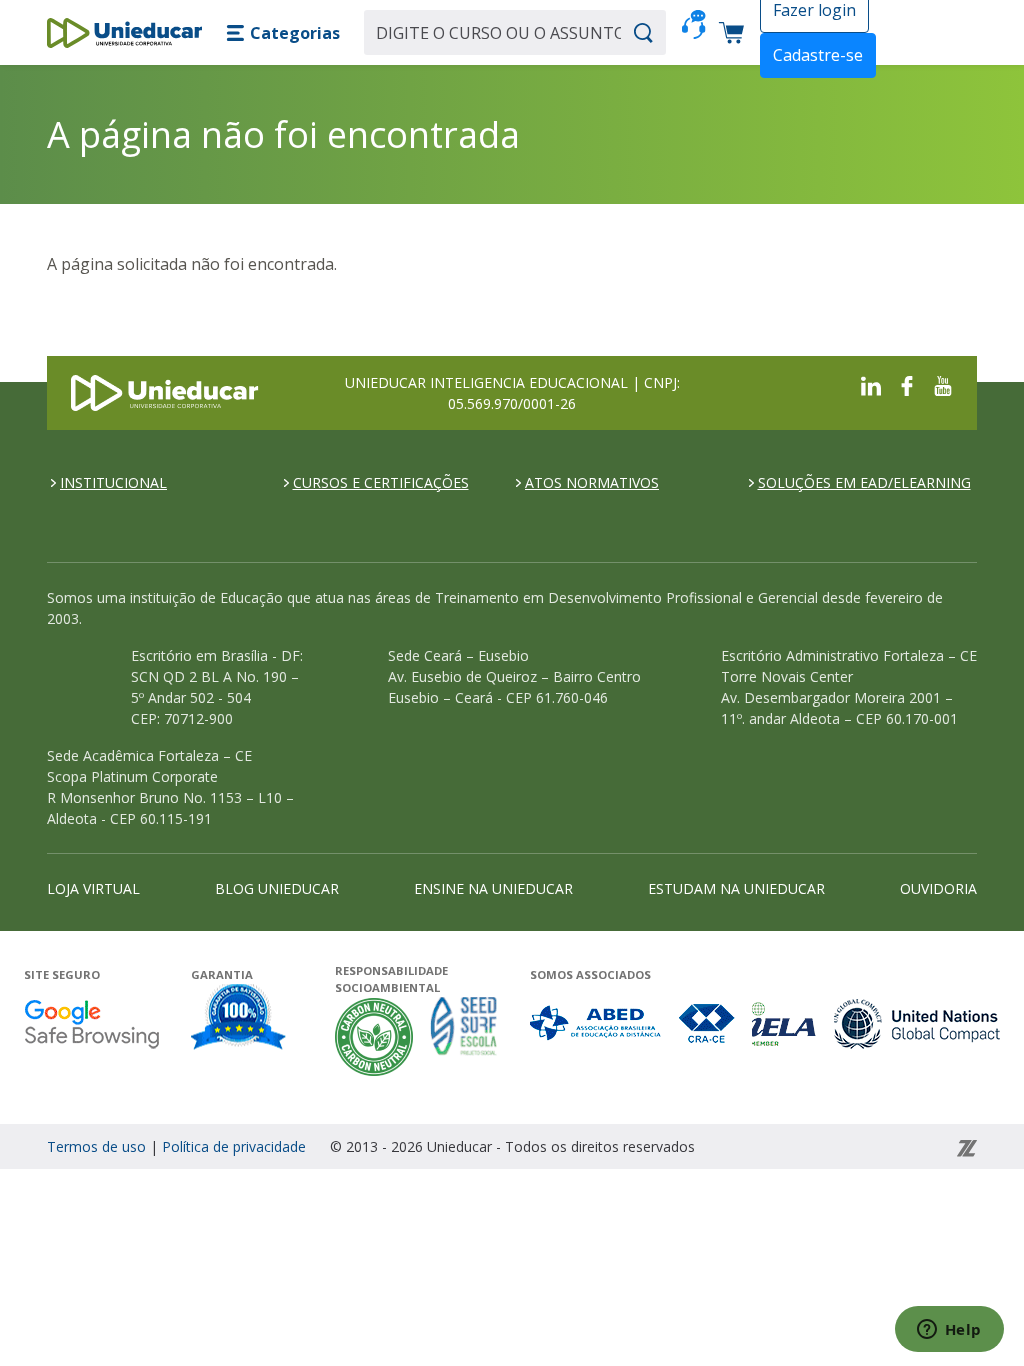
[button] (283, 33)
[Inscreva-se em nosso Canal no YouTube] (943, 384)
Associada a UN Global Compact (917, 1023)
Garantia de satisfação (239, 1019)
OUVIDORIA (938, 888)
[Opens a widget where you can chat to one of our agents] (949, 1331)
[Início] (124, 33)
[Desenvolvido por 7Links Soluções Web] (837, 1146)
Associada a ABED (596, 1023)
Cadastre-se (818, 55)
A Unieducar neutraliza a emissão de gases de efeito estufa (374, 1036)
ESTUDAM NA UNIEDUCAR (736, 888)
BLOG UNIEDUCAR (277, 888)
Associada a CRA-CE (707, 1023)
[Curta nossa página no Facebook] (907, 384)
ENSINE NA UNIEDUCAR (493, 888)
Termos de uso (96, 1146)
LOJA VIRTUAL (93, 888)
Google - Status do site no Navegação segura (91, 1023)
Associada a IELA (785, 1023)
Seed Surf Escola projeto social (464, 1036)
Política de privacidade (234, 1146)
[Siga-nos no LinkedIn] (871, 384)
